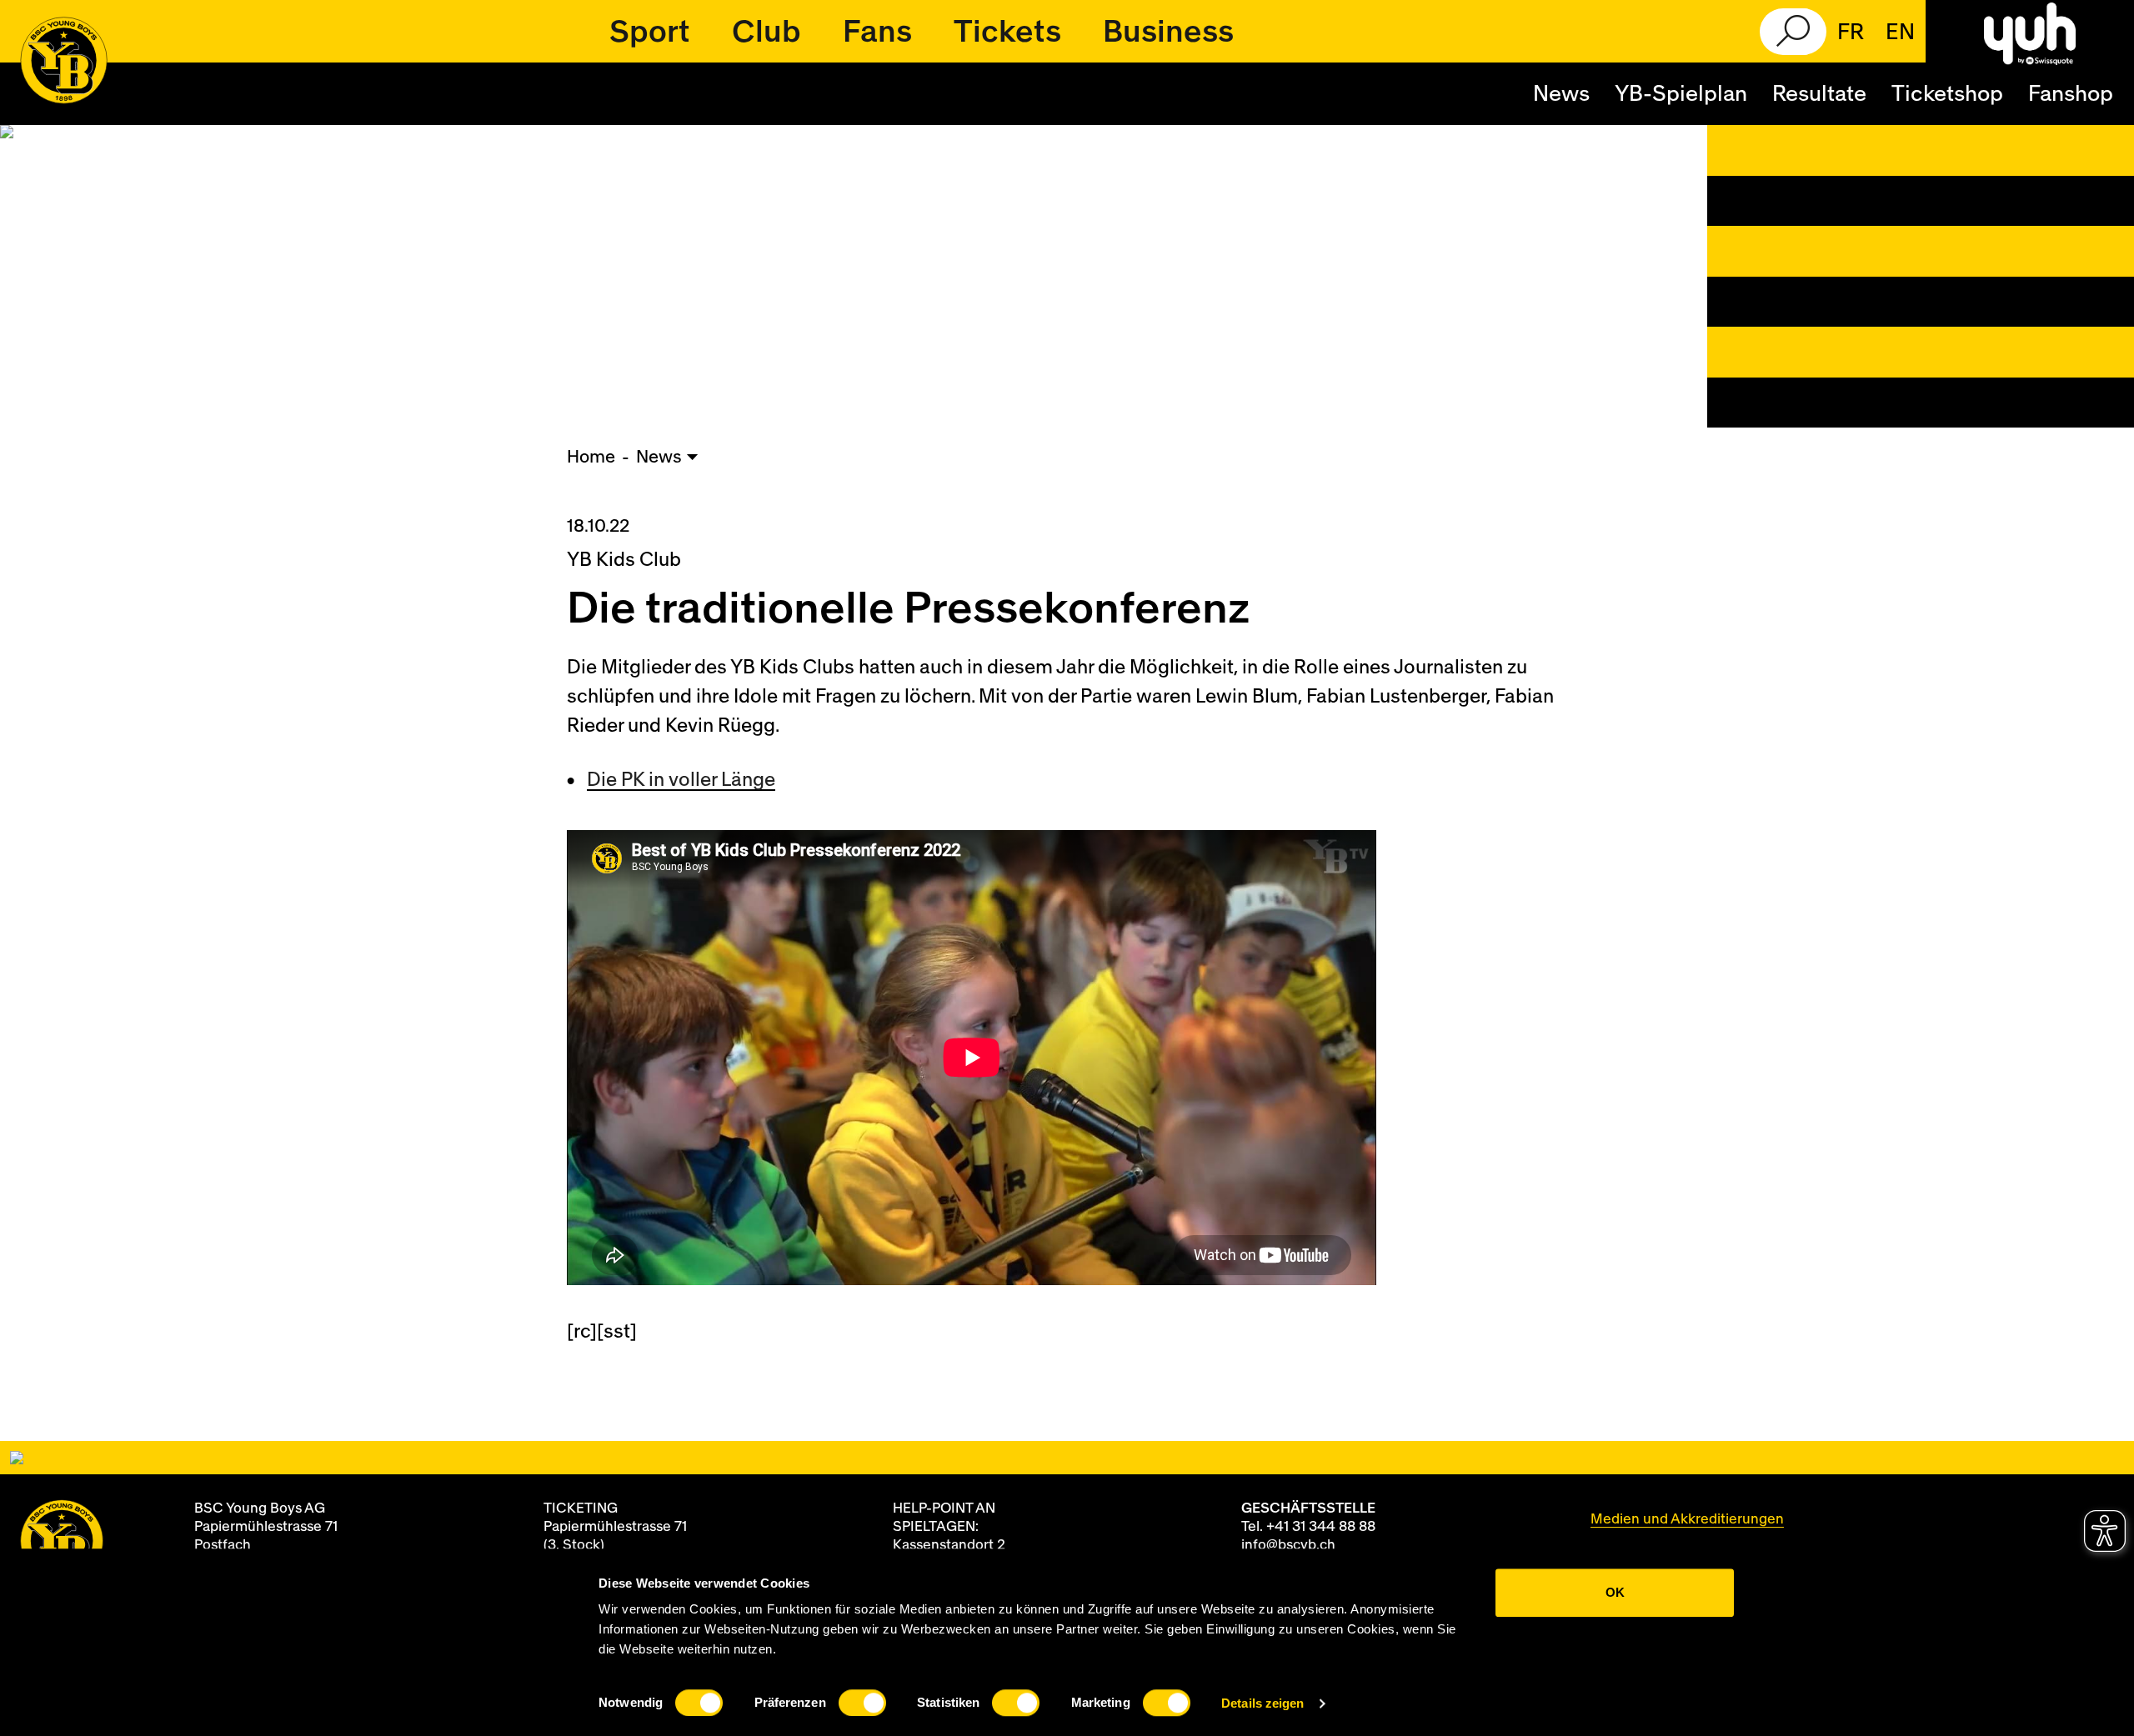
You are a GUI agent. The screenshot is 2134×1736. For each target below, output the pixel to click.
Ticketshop (1947, 94)
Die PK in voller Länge (681, 780)
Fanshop (2071, 94)
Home (591, 457)
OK (1615, 1592)
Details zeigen (1262, 1703)
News (1561, 94)
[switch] (862, 1703)
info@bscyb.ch (1288, 1545)
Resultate (1819, 94)
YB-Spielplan (1681, 94)
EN (1900, 33)
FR (1851, 33)
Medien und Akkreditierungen (1687, 1519)
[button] (650, 32)
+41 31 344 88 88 (1321, 1526)
